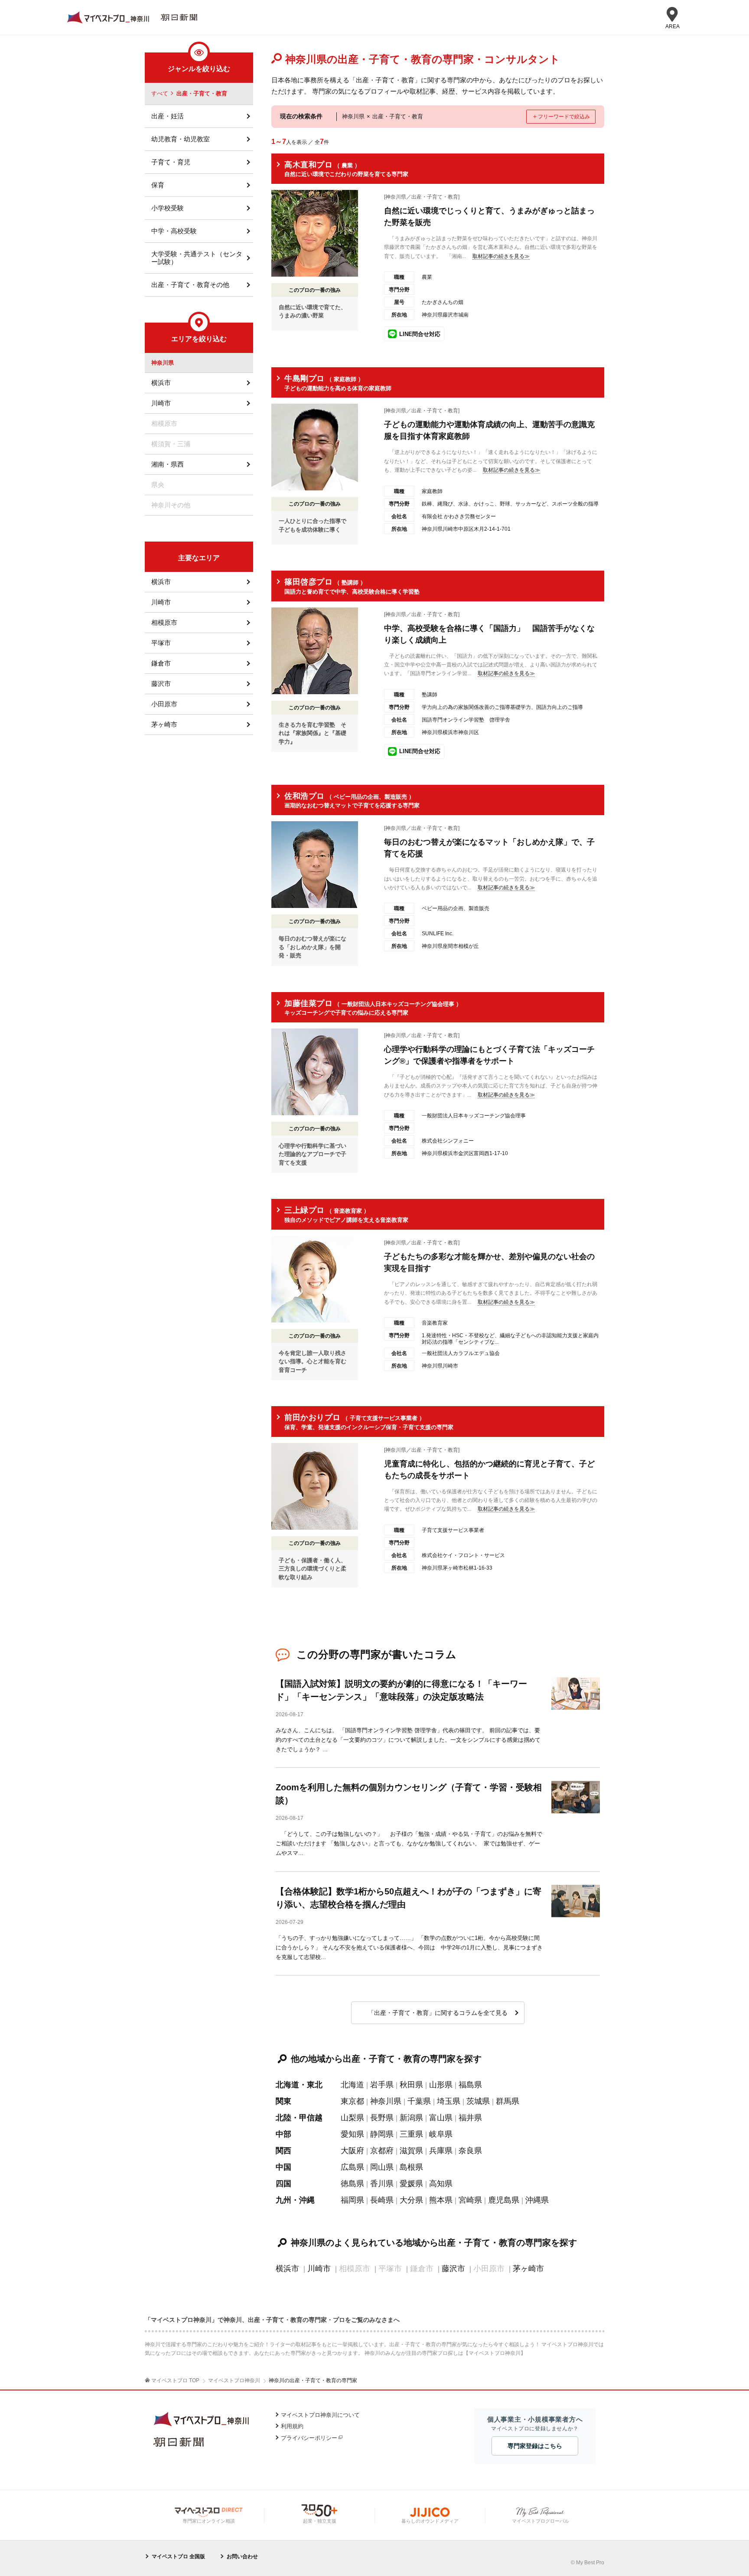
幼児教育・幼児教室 (181, 139)
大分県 (411, 2200)
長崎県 (382, 2200)
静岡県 (382, 2134)
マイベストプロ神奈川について (320, 2415)
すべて (160, 93)
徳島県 (352, 2184)
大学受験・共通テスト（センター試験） (197, 258)
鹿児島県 (504, 2200)
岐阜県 (441, 2134)
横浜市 (287, 2269)
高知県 (441, 2184)
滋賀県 (411, 2151)
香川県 (382, 2184)
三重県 (411, 2134)
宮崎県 (470, 2200)
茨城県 (478, 2101)
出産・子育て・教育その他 (190, 285)
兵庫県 (441, 2151)
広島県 (352, 2167)
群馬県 (508, 2101)
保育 (158, 185)
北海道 (352, 2085)
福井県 (470, 2118)
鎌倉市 (161, 663)
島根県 (411, 2167)
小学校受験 (168, 208)
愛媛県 (411, 2184)
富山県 (441, 2118)
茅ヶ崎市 (528, 2269)
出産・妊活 (168, 116)
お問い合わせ (242, 2556)
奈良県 (470, 2151)
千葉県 (419, 2101)
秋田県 (411, 2085)
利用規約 (292, 2426)
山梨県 (352, 2118)
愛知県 (352, 2134)
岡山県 (382, 2167)
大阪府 (352, 2151)
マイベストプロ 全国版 (178, 2556)
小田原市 (164, 704)
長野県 (382, 2118)
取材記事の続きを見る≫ (501, 256)
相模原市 (164, 622)
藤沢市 (453, 2269)
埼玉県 (449, 2101)
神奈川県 (386, 2101)
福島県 (470, 2085)
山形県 (441, 2085)
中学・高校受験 (174, 231)
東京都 (352, 2101)
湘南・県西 (168, 464)
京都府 (382, 2151)
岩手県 (382, 2085)
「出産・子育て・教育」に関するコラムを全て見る (438, 2013)
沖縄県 (537, 2200)
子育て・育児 (171, 162)
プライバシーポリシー (309, 2438)
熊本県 (441, 2200)
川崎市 (319, 2269)
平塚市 (161, 643)
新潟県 (411, 2118)
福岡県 (352, 2200)
